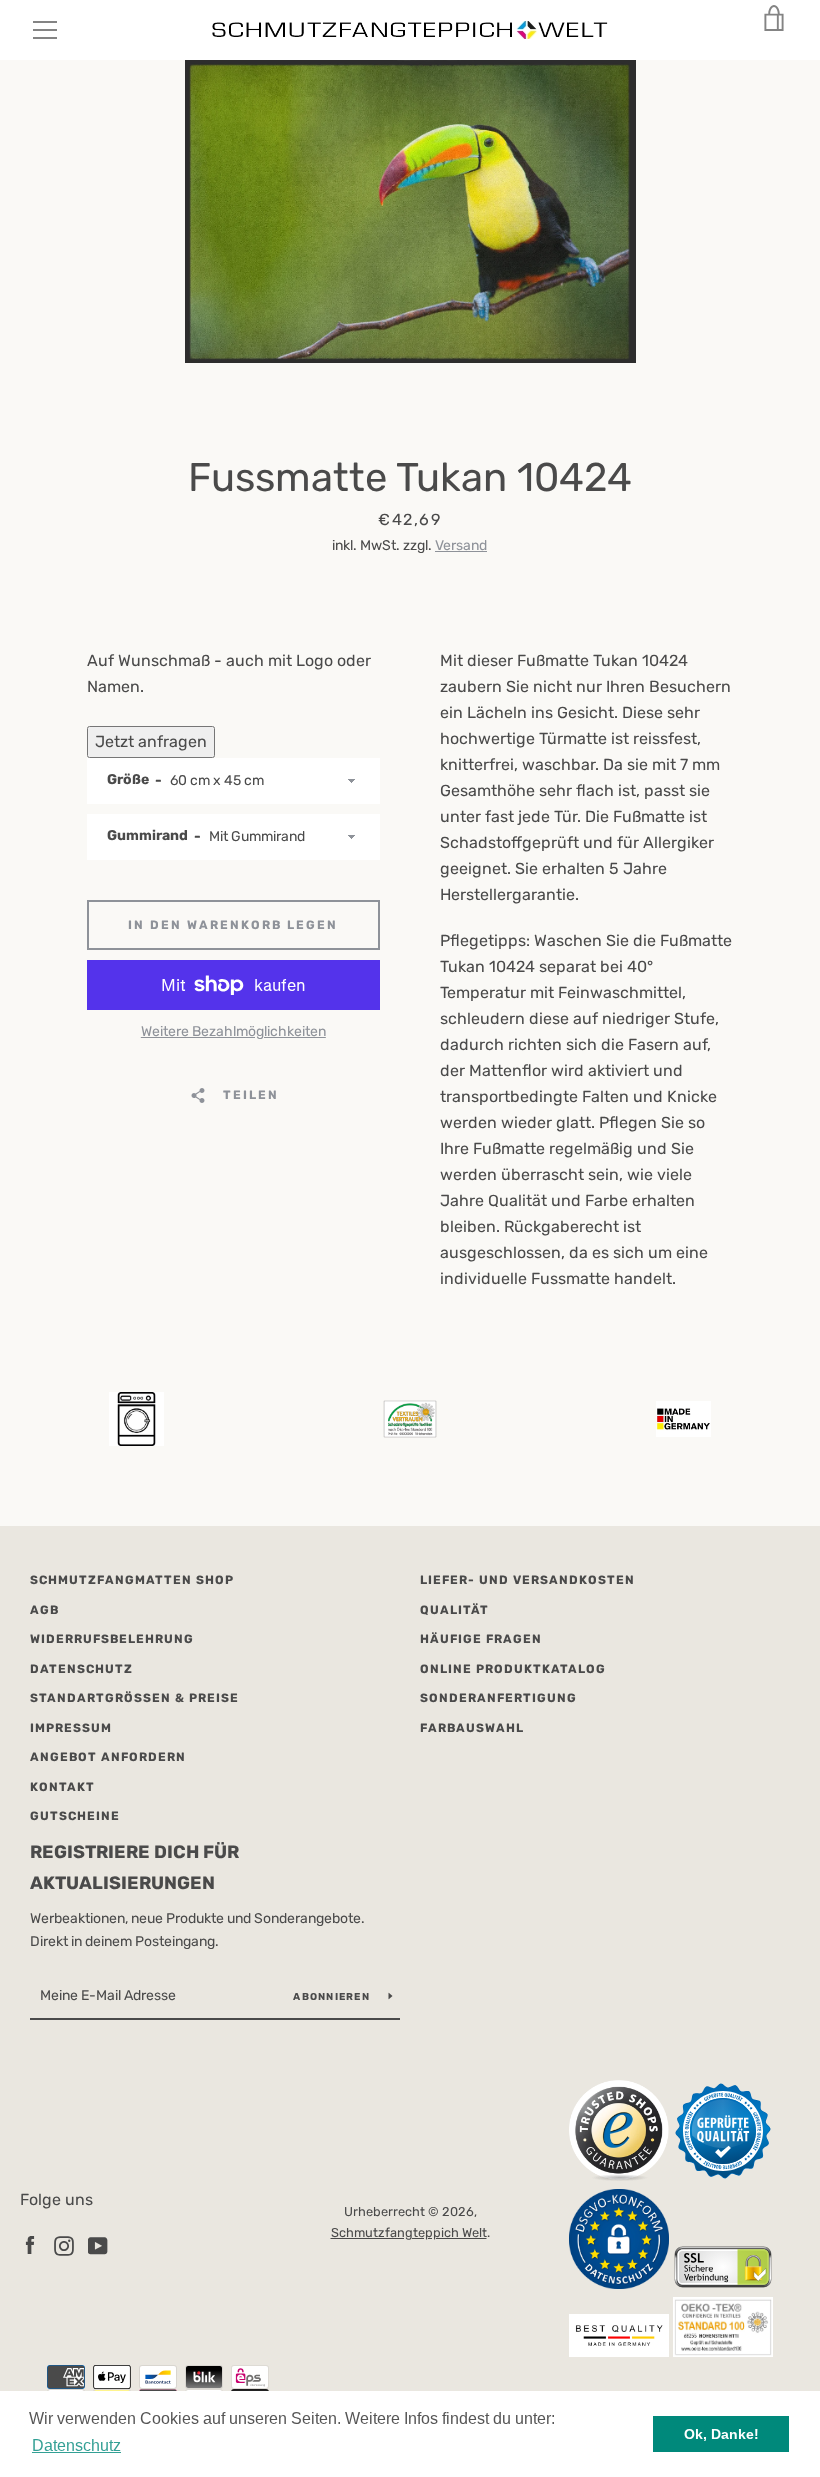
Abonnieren (333, 1997)
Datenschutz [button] (76, 2445)
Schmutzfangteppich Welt (409, 2232)
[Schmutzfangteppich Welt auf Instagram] (64, 2245)
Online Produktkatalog (513, 1669)
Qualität (454, 1610)
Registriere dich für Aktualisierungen (134, 1867)
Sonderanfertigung (498, 1698)
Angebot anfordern (108, 1757)
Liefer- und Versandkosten (527, 1580)
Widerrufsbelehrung (112, 1639)
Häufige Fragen (481, 1639)
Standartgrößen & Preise (134, 1698)
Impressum (71, 1728)
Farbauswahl (472, 1728)
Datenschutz (81, 1669)
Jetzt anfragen (151, 741)
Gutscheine (75, 1816)
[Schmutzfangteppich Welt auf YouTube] (98, 2245)
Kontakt (62, 1787)
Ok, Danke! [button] (721, 2434)
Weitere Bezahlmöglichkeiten (233, 1031)
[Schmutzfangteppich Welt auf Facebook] (30, 2245)
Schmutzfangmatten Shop (132, 1580)
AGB (44, 1610)
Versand (461, 545)
